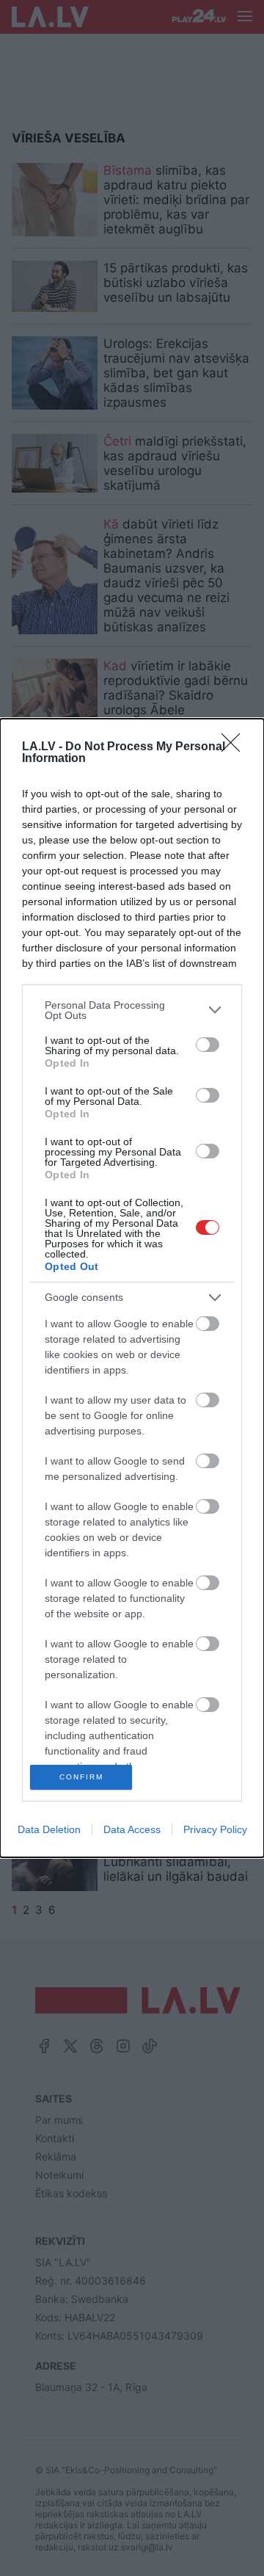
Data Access (132, 1829)
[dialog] (132, 1288)
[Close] (235, 747)
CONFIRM (81, 1777)
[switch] (208, 1045)
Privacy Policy (215, 1829)
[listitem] (132, 1010)
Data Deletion (49, 1829)
